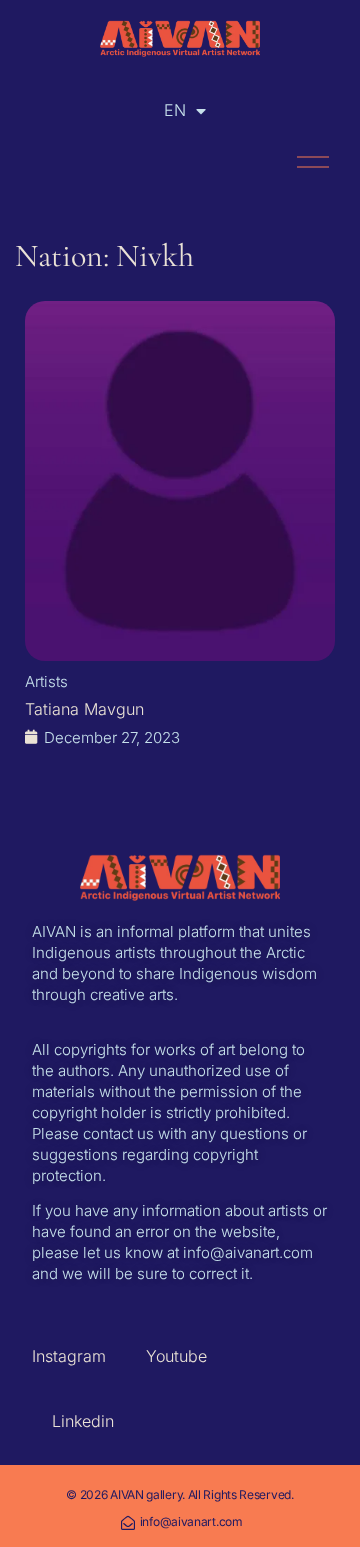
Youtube (176, 1356)
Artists (46, 681)
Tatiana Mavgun (84, 709)
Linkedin (83, 1421)
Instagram (69, 1356)
